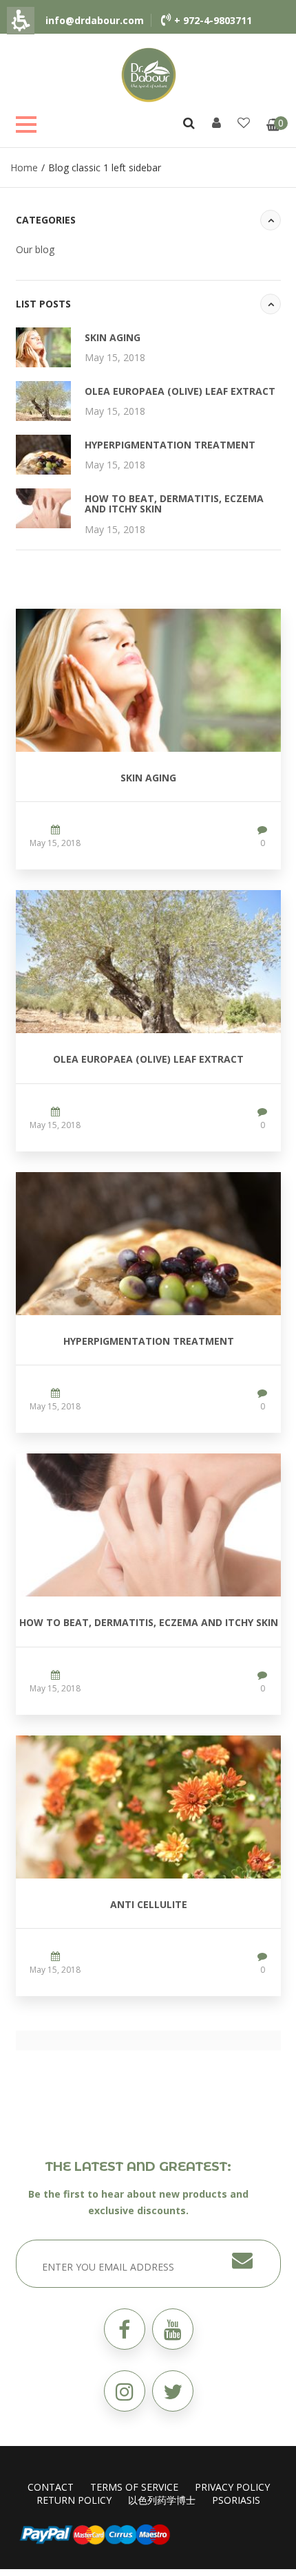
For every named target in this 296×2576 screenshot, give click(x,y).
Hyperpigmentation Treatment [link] (170, 445)
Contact (51, 2487)
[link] (149, 74)
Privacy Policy (232, 2487)
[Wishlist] (244, 122)
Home (24, 167)
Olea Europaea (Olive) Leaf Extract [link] (180, 391)
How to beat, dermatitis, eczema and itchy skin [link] (174, 504)
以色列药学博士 (162, 2500)
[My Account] (216, 122)
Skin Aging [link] (113, 337)
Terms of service (134, 2487)
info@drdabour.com (95, 20)
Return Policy (74, 2500)
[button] (173, 2391)
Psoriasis (236, 2500)
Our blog (35, 249)
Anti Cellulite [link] (149, 1904)
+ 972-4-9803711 (213, 20)
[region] (148, 167)
